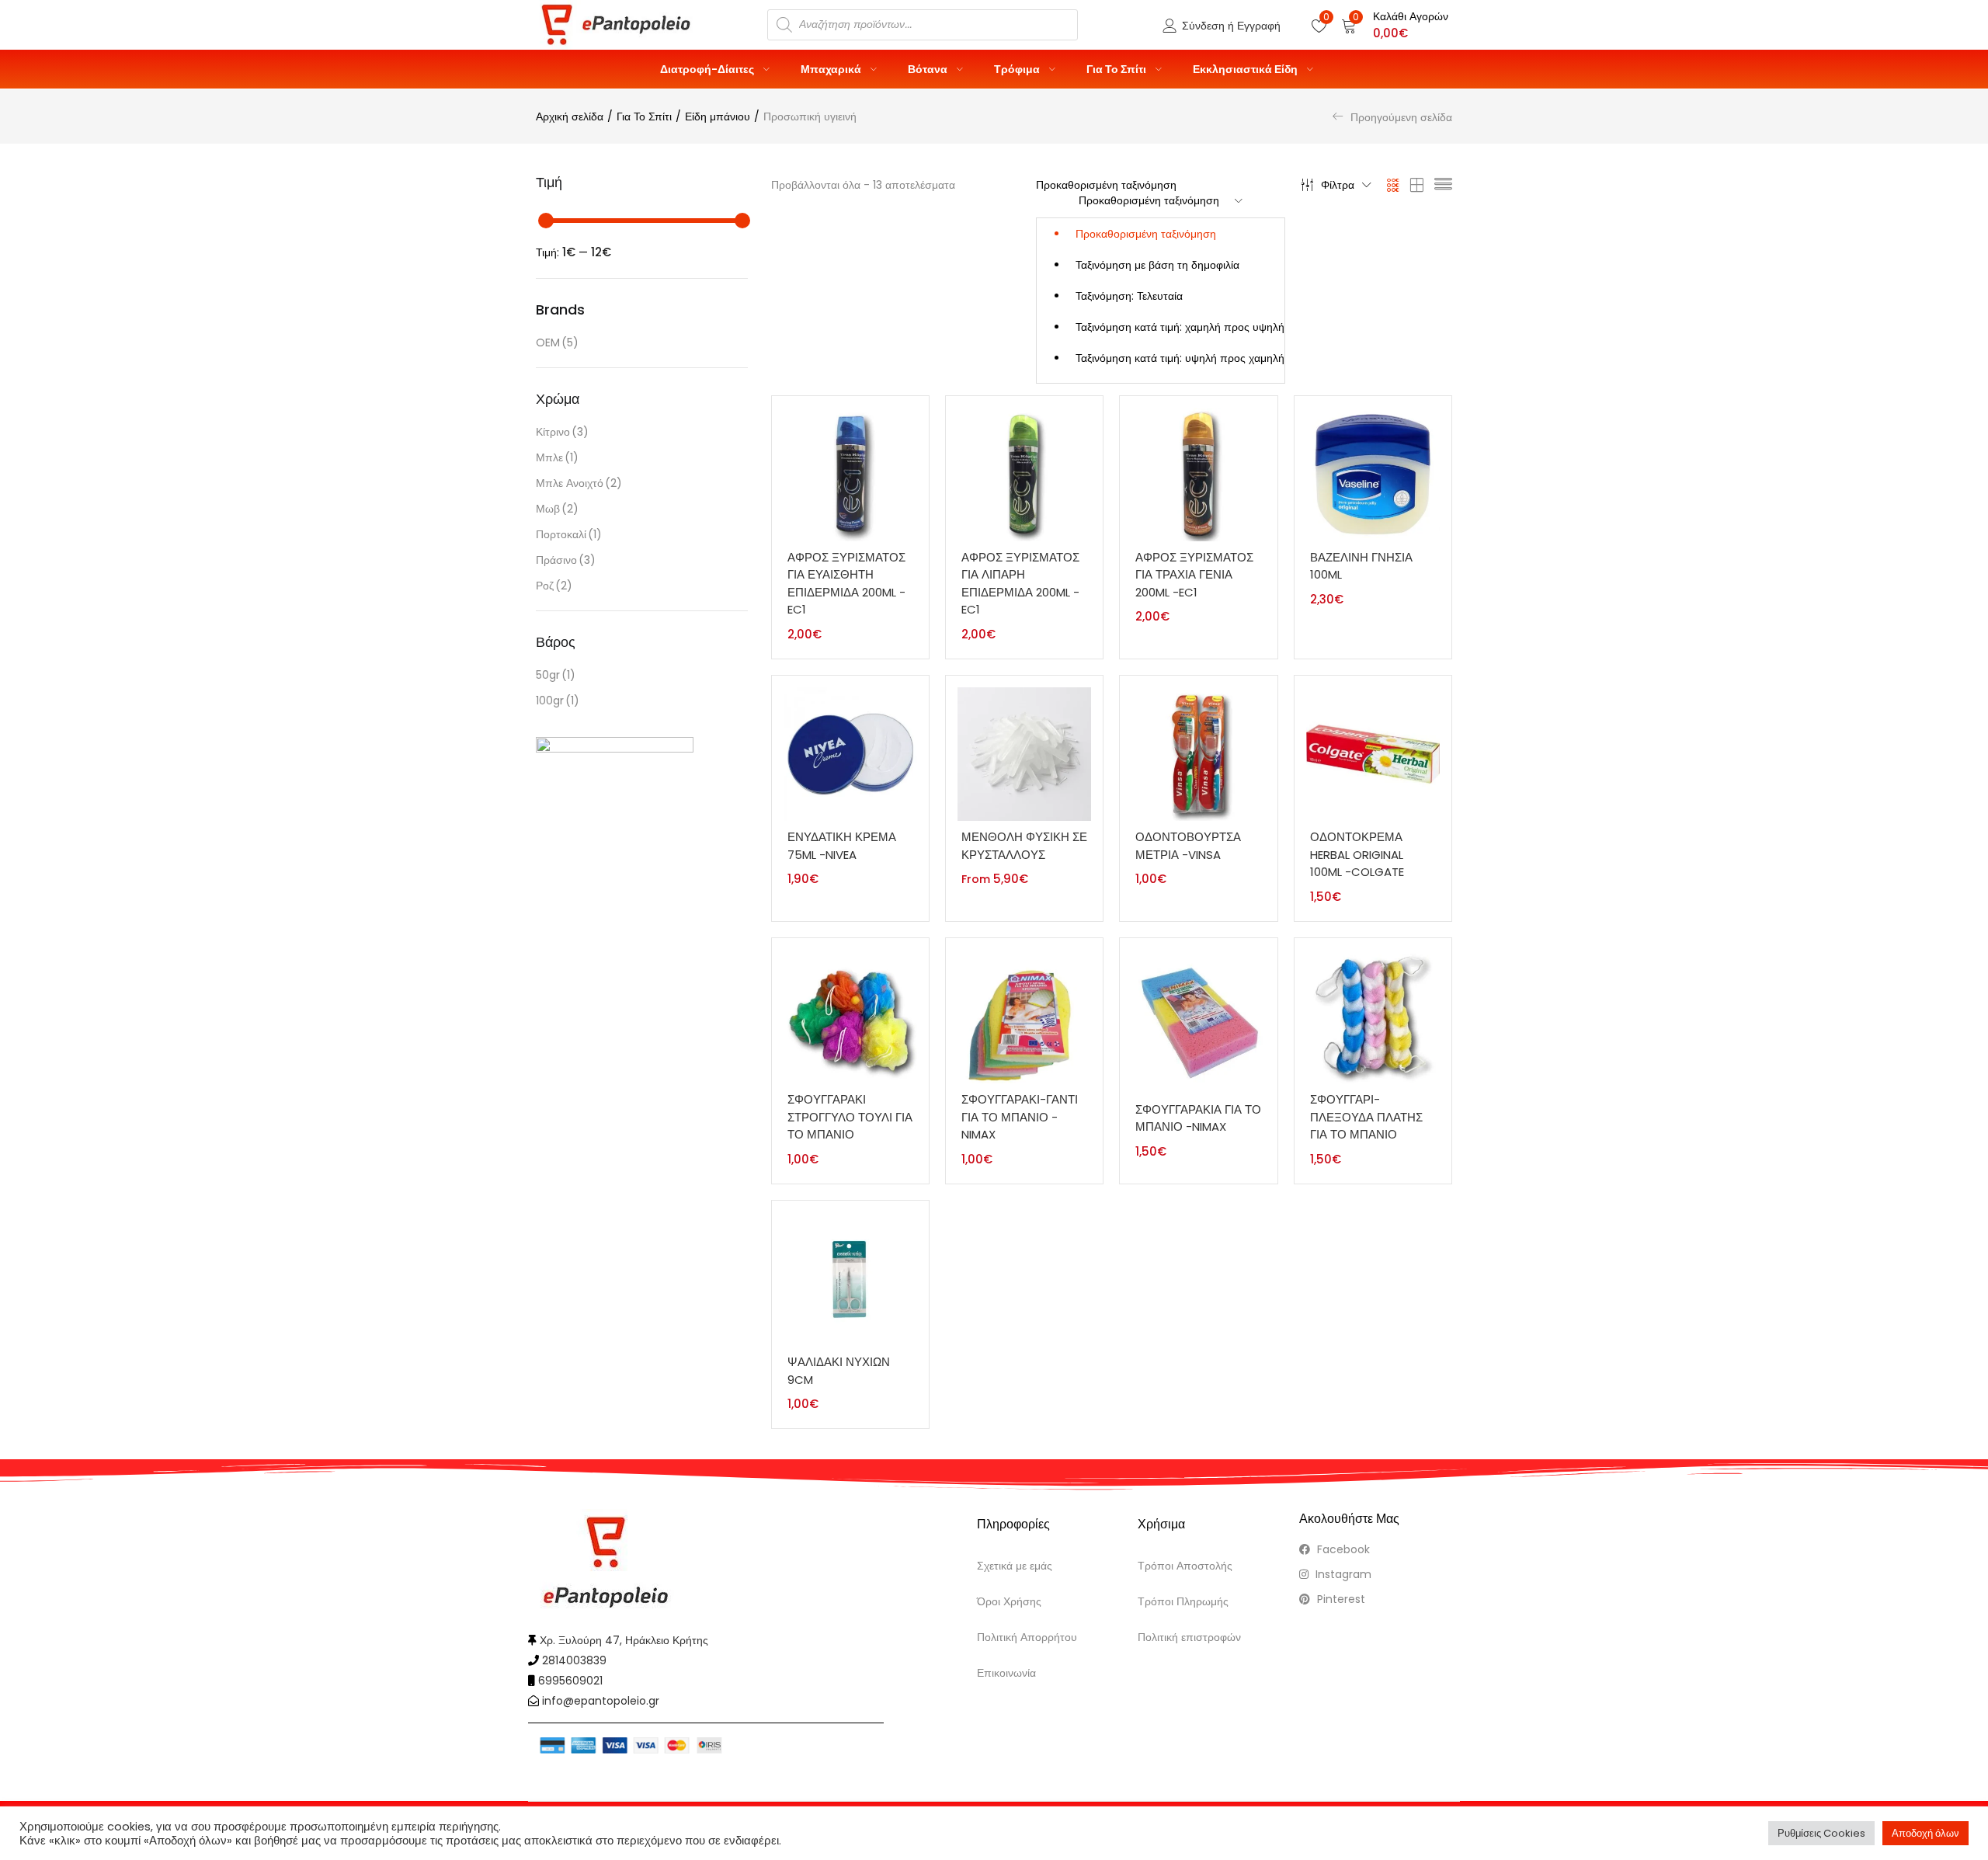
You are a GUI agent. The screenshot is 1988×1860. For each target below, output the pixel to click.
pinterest (1340, 1599)
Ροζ (554, 586)
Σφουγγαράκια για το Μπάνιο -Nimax (1198, 1118)
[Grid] (1394, 185)
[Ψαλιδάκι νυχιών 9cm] (850, 1278)
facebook (1342, 1549)
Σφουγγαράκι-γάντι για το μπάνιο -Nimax (1020, 1117)
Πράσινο (566, 560)
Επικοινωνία (1006, 1673)
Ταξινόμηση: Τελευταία (1129, 296)
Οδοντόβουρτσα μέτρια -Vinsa (1188, 846)
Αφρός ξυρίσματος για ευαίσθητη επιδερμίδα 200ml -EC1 (846, 584)
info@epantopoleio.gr (601, 1701)
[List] (1443, 185)
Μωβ (557, 509)
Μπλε (557, 457)
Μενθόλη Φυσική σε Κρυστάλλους (1024, 846)
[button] (1395, 25)
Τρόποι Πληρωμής (1183, 1601)
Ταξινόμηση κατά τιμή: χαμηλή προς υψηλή (1180, 327)
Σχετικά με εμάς (1015, 1566)
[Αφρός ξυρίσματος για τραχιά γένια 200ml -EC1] (1198, 474)
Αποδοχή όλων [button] (1925, 1833)
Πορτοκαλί (569, 534)
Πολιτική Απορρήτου (1027, 1637)
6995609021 (570, 1681)
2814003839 (574, 1660)
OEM (557, 342)
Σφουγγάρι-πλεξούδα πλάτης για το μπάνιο (1366, 1117)
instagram (1342, 1574)
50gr (556, 675)
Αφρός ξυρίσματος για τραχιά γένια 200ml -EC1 (1194, 575)
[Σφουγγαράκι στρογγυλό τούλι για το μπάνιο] (850, 1016)
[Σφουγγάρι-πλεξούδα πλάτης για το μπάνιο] (1373, 1016)
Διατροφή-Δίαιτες (708, 69)
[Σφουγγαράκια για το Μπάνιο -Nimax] (1198, 1020)
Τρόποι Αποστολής (1185, 1566)
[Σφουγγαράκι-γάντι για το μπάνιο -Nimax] (1024, 1016)
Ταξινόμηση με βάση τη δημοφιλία (1157, 265)
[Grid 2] (1417, 185)
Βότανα (929, 69)
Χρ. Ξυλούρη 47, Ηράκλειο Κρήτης (624, 1640)
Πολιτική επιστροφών (1189, 1637)
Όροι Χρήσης (1009, 1601)
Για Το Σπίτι (1117, 69)
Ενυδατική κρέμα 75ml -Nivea (842, 846)
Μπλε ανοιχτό (579, 483)
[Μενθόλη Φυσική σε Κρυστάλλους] (1024, 753)
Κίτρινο (562, 432)
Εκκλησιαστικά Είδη (1246, 69)
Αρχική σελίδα (570, 116)
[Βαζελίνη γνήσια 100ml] (1373, 474)
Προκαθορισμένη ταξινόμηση (1146, 234)
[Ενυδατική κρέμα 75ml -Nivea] (850, 753)
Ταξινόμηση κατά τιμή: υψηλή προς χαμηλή (1180, 358)
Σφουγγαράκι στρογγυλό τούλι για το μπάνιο (850, 1117)
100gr (558, 701)
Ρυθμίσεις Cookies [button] (1821, 1833)
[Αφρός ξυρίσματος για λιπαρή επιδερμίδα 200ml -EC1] (1024, 474)
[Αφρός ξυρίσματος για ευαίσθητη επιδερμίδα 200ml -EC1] (850, 474)
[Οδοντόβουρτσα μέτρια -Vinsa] (1198, 753)
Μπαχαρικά (832, 69)
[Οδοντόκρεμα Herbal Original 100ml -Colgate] (1373, 753)
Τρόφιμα (1018, 69)
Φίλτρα (1338, 185)
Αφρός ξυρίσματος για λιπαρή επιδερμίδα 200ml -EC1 (1020, 584)
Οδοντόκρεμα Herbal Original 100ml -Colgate (1357, 854)
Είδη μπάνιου (718, 116)
